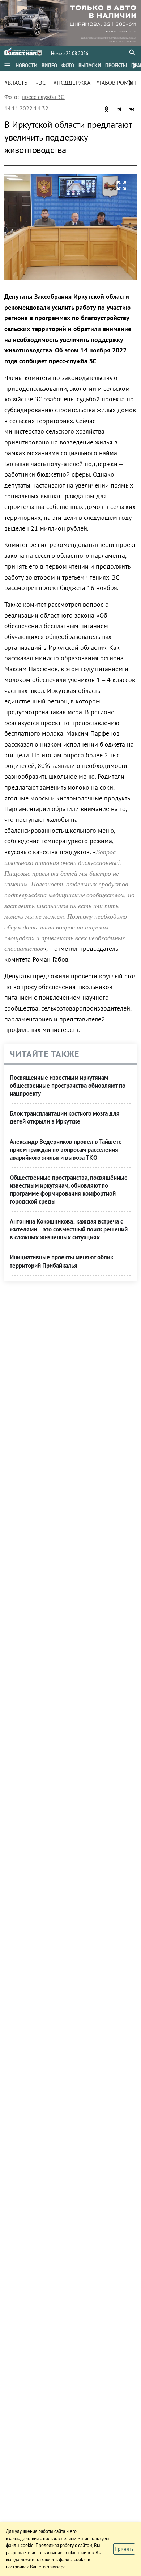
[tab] (26, 66)
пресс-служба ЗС (43, 97)
